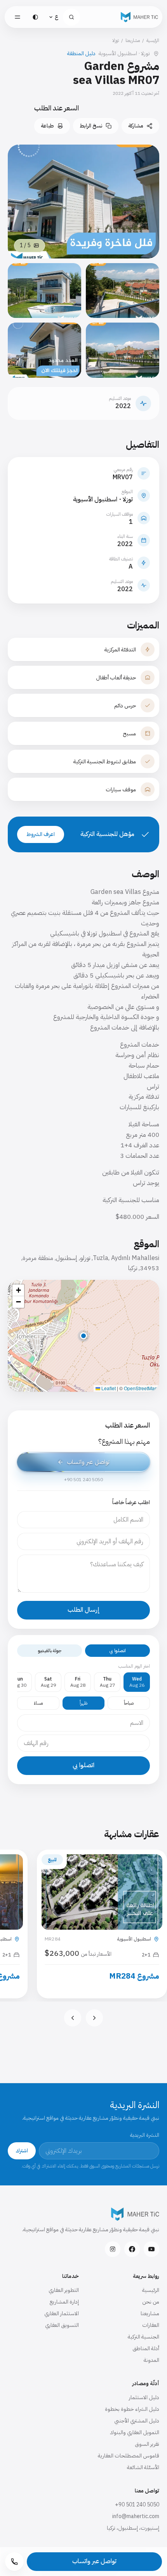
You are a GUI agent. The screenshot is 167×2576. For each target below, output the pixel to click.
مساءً (38, 1703)
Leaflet (108, 1388)
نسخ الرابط (91, 126)
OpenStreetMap (141, 1388)
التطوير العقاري (64, 2290)
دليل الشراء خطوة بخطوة (132, 2409)
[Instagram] (113, 2249)
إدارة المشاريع (64, 2302)
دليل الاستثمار (144, 2397)
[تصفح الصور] (123, 291)
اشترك (22, 2151)
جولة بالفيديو (50, 1651)
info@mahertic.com (136, 2516)
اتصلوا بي (118, 1651)
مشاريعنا (133, 40)
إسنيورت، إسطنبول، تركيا (133, 2528)
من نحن (151, 2302)
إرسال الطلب (84, 1610)
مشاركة (136, 126)
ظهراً (83, 1703)
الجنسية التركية (144, 2337)
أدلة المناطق (146, 2348)
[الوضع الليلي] (35, 17)
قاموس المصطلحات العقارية (129, 2456)
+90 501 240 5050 (137, 2505)
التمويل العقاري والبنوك (135, 2432)
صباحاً (129, 1703)
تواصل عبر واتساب (94, 2561)
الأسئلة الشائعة (143, 2467)
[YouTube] (151, 2249)
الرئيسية (153, 40)
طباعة (47, 126)
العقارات (151, 2325)
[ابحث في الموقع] (71, 17)
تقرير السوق (147, 2444)
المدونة (151, 2360)
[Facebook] (132, 2249)
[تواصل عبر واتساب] (84, 1462)
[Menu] (17, 17)
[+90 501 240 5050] (14, 2562)
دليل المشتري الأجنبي (137, 2421)
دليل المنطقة (81, 54)
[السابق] (94, 2018)
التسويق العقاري (62, 2325)
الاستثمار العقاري (62, 2313)
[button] (83, 1336)
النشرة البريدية (145, 2135)
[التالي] (73, 2018)
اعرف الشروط (41, 834)
